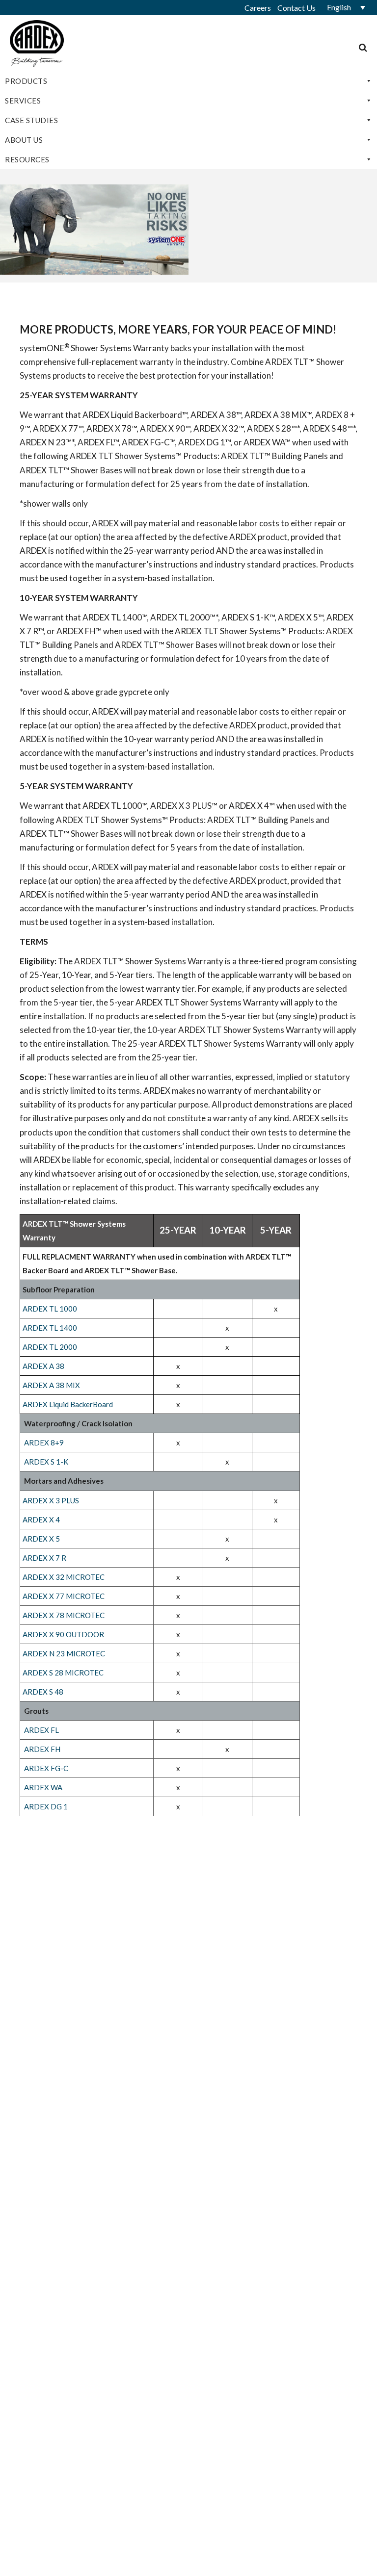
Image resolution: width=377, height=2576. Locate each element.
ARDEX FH (42, 1749)
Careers (258, 8)
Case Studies (31, 120)
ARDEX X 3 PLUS (51, 1500)
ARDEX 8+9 (44, 1443)
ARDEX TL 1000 (51, 1309)
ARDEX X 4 (41, 1520)
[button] (343, 7)
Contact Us (296, 8)
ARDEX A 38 (43, 1366)
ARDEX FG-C (46, 1768)
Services (23, 101)
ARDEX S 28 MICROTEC (63, 1673)
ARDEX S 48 (43, 1692)
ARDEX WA (43, 1787)
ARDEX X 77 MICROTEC (64, 1596)
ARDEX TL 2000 (50, 1347)
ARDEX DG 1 (46, 1806)
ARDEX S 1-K (46, 1462)
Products (26, 81)
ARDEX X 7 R (44, 1558)
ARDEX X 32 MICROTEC (64, 1577)
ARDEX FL (41, 1730)
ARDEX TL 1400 (50, 1328)
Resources (27, 159)
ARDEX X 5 (41, 1539)
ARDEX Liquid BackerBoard (68, 1404)
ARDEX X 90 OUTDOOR (63, 1634)
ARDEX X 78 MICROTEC (64, 1615)
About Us (24, 140)
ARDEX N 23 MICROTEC (64, 1653)
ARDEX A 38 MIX (51, 1385)
